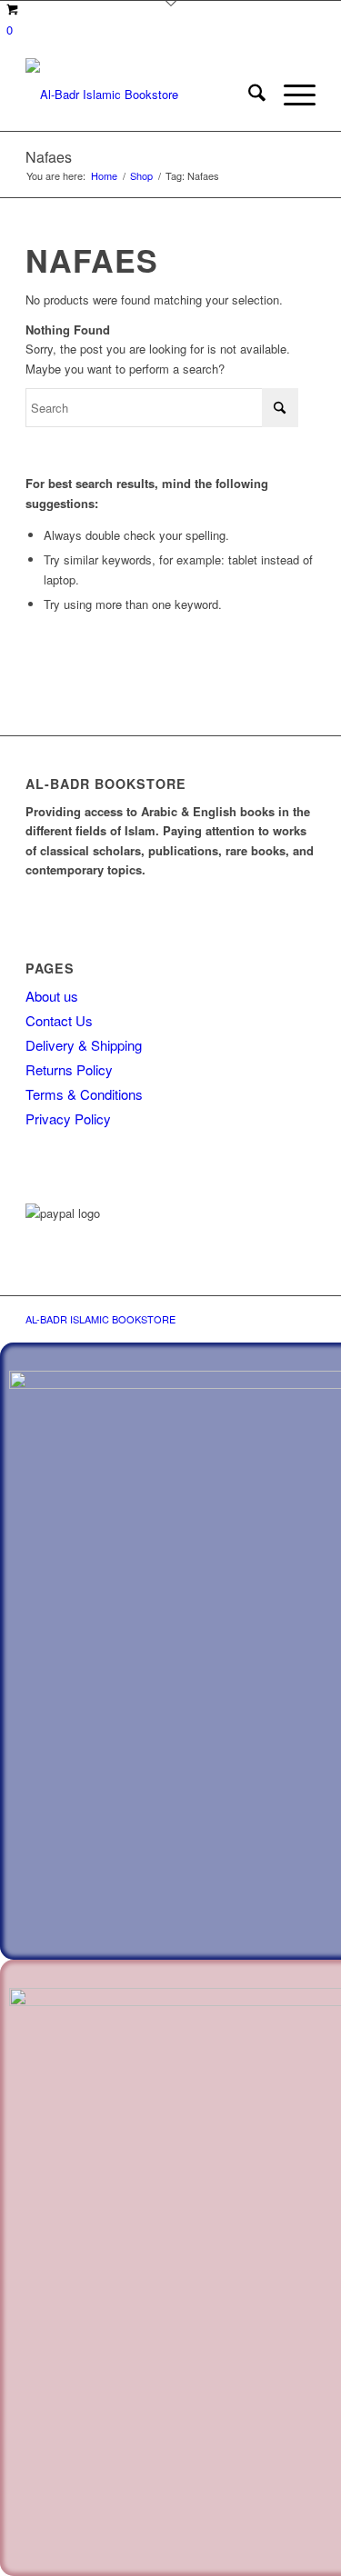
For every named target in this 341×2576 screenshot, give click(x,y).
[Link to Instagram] (302, 1319)
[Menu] (291, 95)
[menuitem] (248, 95)
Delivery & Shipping (84, 1045)
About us (52, 996)
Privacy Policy (68, 1118)
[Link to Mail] (247, 1319)
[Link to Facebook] (275, 1319)
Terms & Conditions (84, 1094)
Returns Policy (69, 1069)
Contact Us (59, 1020)
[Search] (248, 95)
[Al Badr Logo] (141, 95)
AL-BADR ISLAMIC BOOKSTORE (100, 1319)
